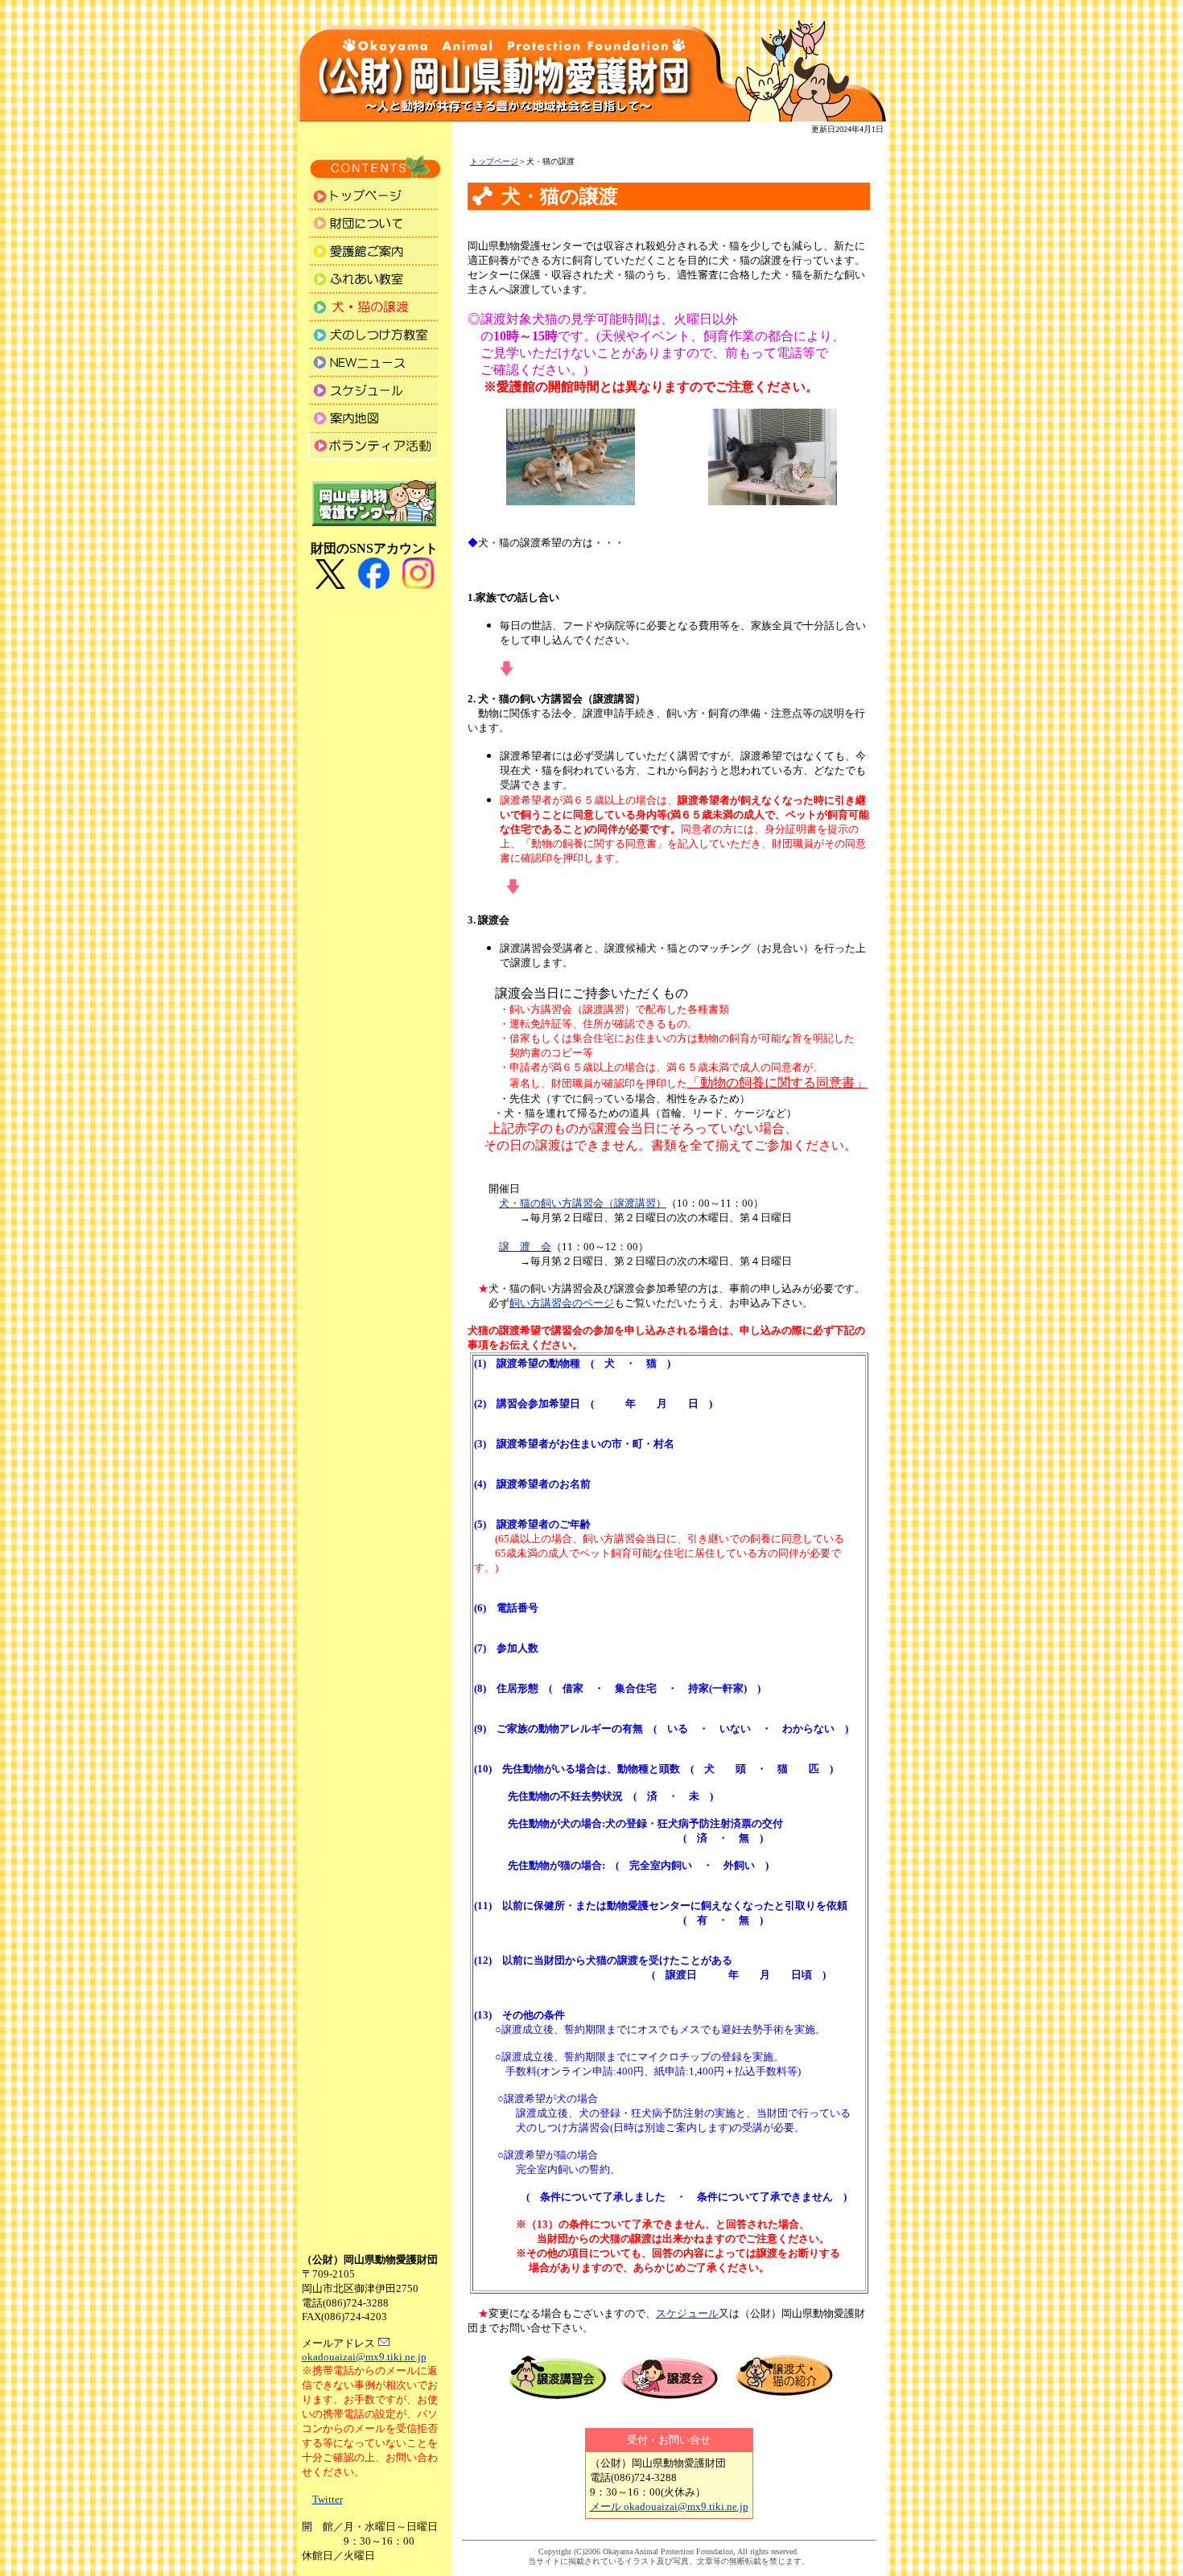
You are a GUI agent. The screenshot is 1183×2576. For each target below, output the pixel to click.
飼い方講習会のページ (562, 1303)
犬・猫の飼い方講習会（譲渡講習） (583, 1203)
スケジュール (687, 2313)
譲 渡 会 (525, 1247)
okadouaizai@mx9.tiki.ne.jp (364, 2357)
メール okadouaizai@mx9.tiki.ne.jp (669, 2506)
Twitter (328, 2499)
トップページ (494, 161)
